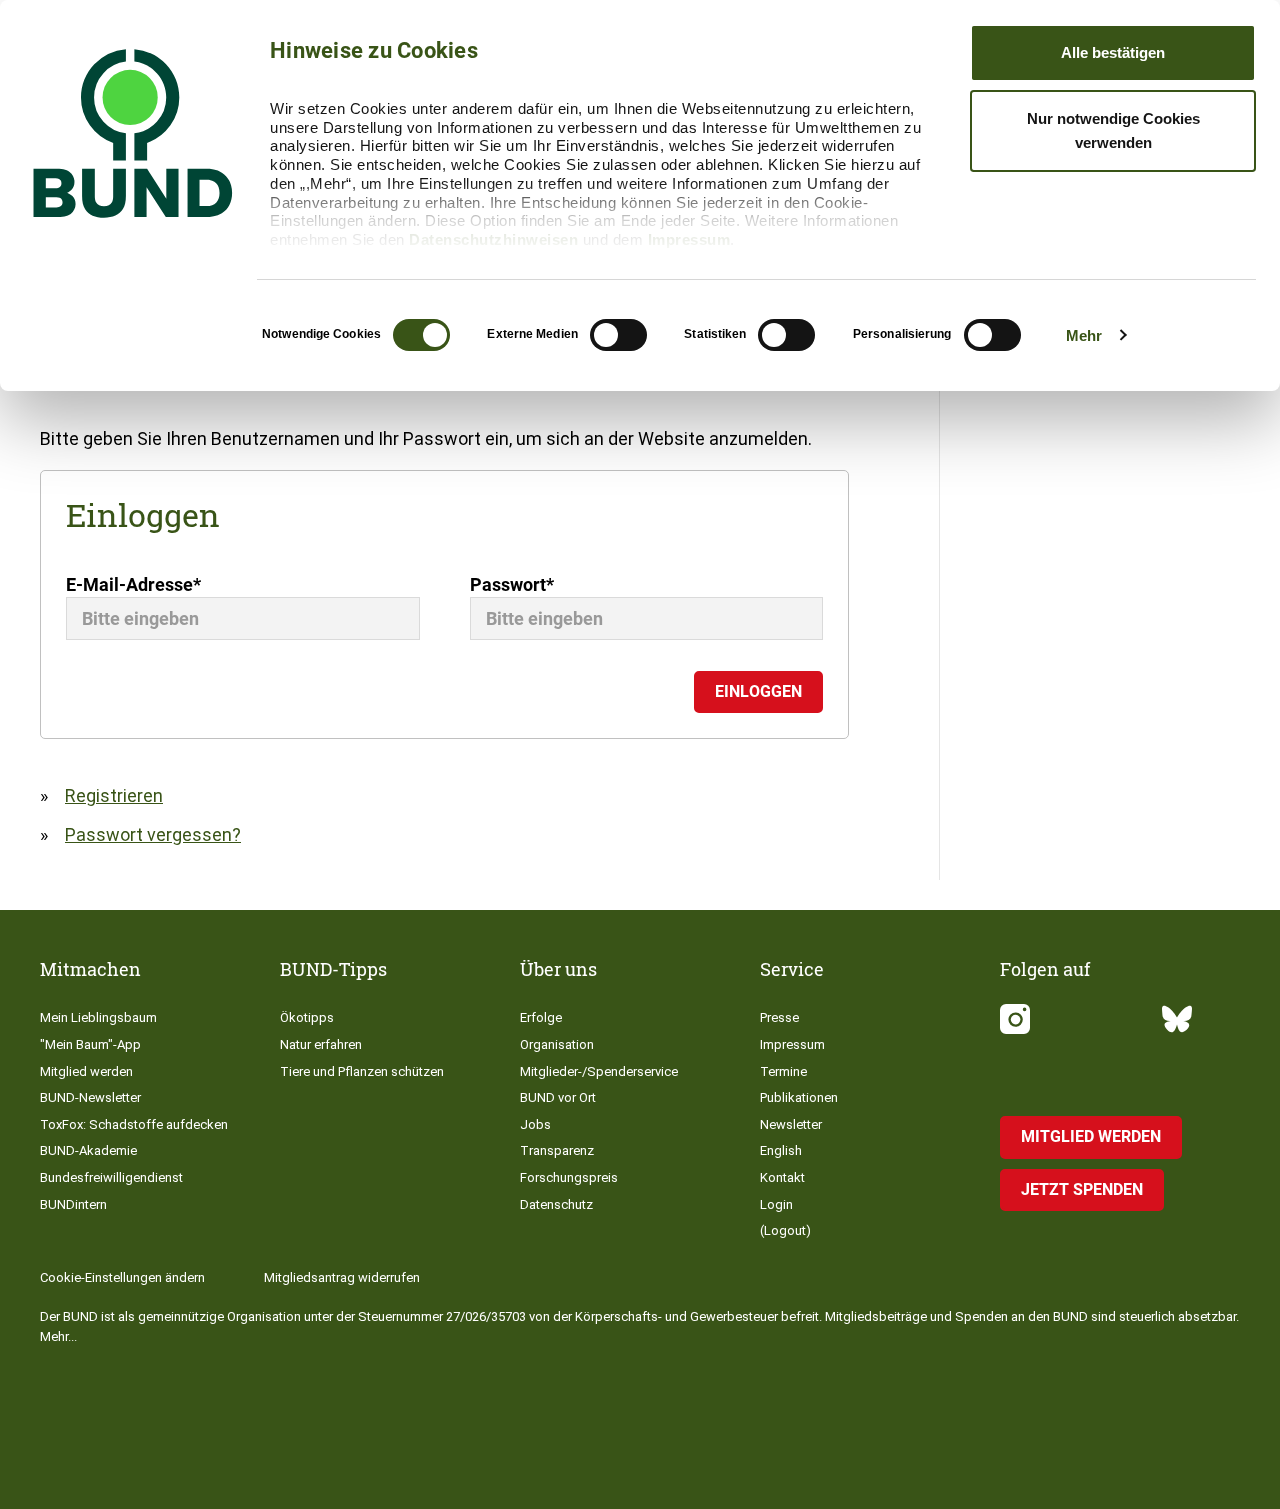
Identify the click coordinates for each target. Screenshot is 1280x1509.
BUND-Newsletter (90, 1097)
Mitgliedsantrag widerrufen (342, 1277)
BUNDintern (73, 1204)
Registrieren (114, 795)
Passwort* (512, 584)
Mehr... (58, 1336)
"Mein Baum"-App (90, 1044)
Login (776, 1204)
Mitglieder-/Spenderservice (599, 1071)
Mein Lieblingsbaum (98, 1017)
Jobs (535, 1124)
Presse (779, 1017)
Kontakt (782, 1177)
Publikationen (799, 1097)
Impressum (689, 239)
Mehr (1084, 335)
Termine (783, 1071)
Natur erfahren (321, 1044)
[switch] (618, 335)
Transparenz (557, 1150)
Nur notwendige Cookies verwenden (1113, 130)
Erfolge (541, 1017)
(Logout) (785, 1230)
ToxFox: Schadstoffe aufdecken (134, 1124)
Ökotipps (307, 1017)
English (781, 1150)
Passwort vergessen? (153, 834)
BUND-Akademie (88, 1150)
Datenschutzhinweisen (493, 239)
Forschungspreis (569, 1177)
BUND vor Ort (558, 1097)
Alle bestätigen (1113, 52)
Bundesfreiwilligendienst (111, 1177)
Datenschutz (556, 1204)
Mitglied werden (86, 1071)
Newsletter (791, 1124)
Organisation (557, 1044)
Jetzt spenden (1082, 1189)
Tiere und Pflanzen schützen (362, 1071)
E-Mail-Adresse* (133, 584)
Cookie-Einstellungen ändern (122, 1277)
